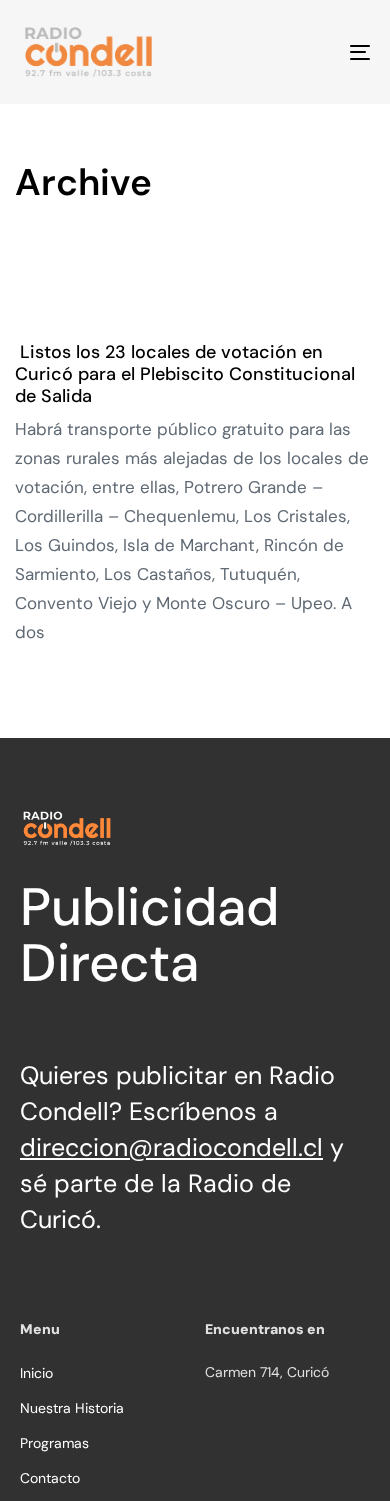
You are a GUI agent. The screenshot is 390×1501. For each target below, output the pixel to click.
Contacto (50, 1478)
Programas (54, 1443)
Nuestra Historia (72, 1408)
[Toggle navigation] (311, 52)
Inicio (36, 1373)
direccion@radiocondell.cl (171, 1147)
